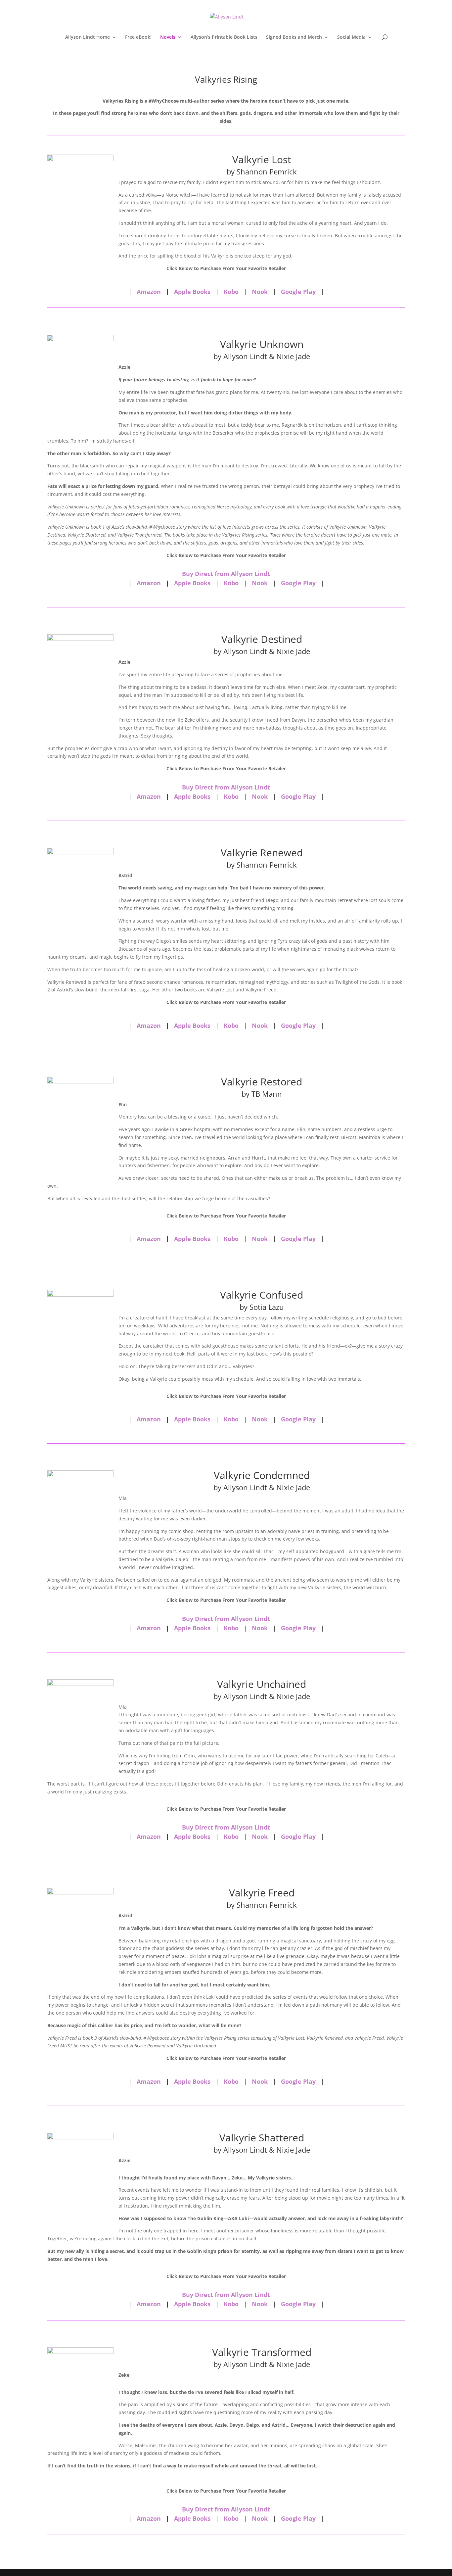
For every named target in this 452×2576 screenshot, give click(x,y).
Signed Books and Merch (294, 37)
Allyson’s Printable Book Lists (224, 37)
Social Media (351, 37)
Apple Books (192, 292)
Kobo (231, 292)
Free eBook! (138, 37)
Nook (260, 292)
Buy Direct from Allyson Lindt (226, 574)
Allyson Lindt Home (88, 37)
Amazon (149, 292)
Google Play (298, 292)
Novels (168, 37)
